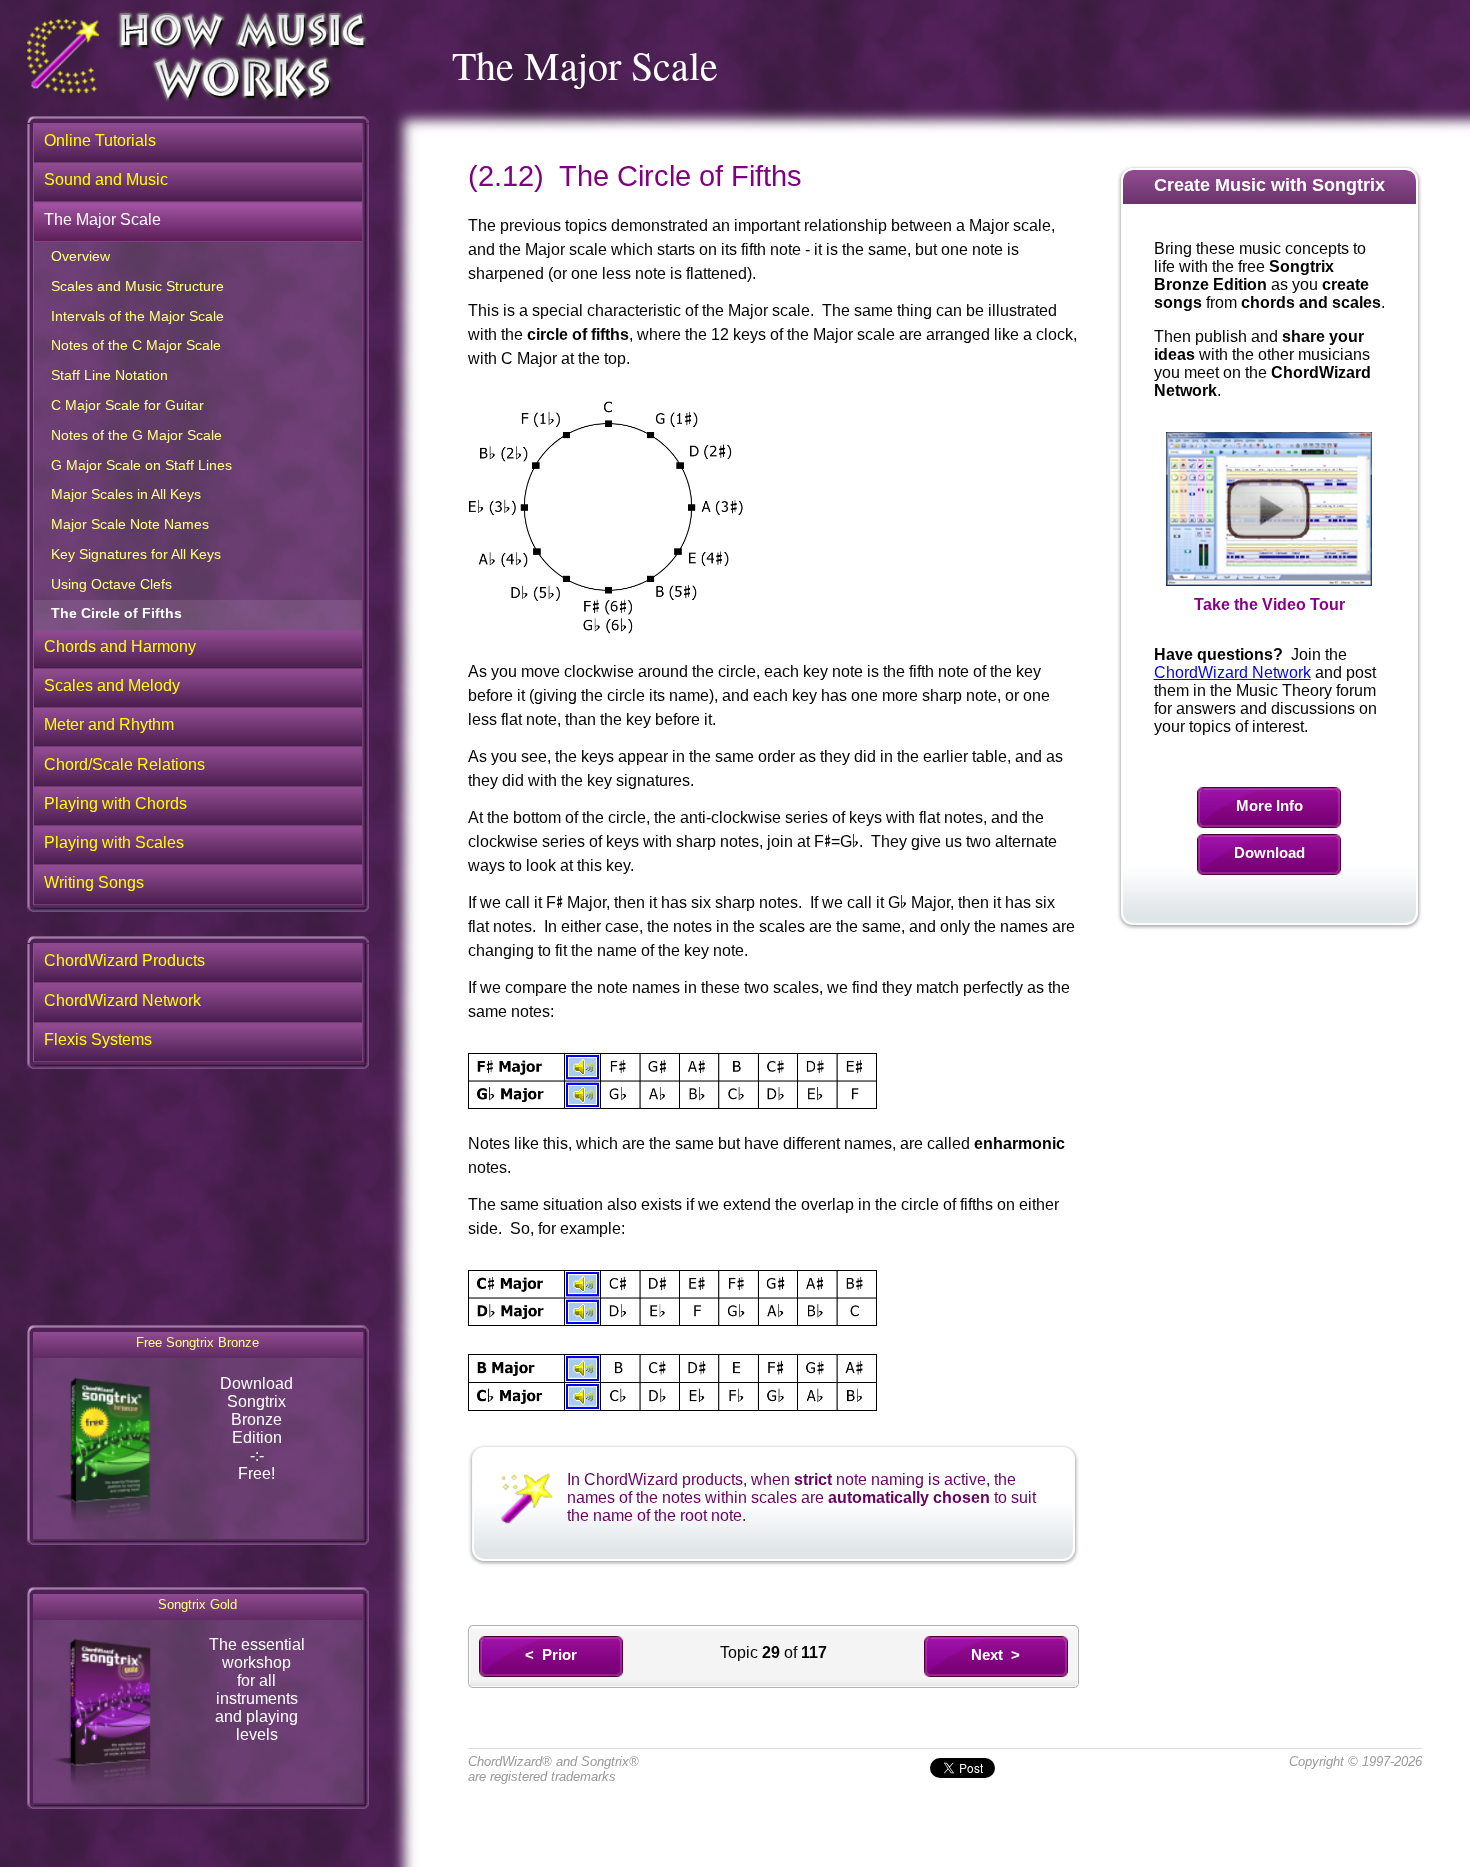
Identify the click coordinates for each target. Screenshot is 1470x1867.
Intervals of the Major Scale (137, 316)
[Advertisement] (198, 1192)
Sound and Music (106, 179)
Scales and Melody (112, 685)
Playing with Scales (114, 842)
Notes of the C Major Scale (136, 345)
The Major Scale (102, 219)
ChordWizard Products (124, 960)
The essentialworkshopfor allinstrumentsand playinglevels (257, 1689)
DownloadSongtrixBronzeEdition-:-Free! (256, 1428)
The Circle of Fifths (116, 613)
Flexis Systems (98, 1039)
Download (1269, 852)
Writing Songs (94, 882)
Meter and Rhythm (109, 724)
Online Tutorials (100, 140)
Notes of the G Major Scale (136, 435)
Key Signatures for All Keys (136, 554)
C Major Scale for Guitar (127, 405)
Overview (80, 256)
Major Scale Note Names (130, 524)
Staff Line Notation (109, 375)
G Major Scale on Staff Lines (141, 465)
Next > (995, 1654)
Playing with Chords (115, 803)
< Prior (551, 1654)
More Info (1269, 805)
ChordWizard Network (1232, 672)
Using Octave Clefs (111, 584)
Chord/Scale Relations (124, 764)
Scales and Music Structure (137, 286)
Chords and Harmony (120, 646)
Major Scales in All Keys (126, 494)
